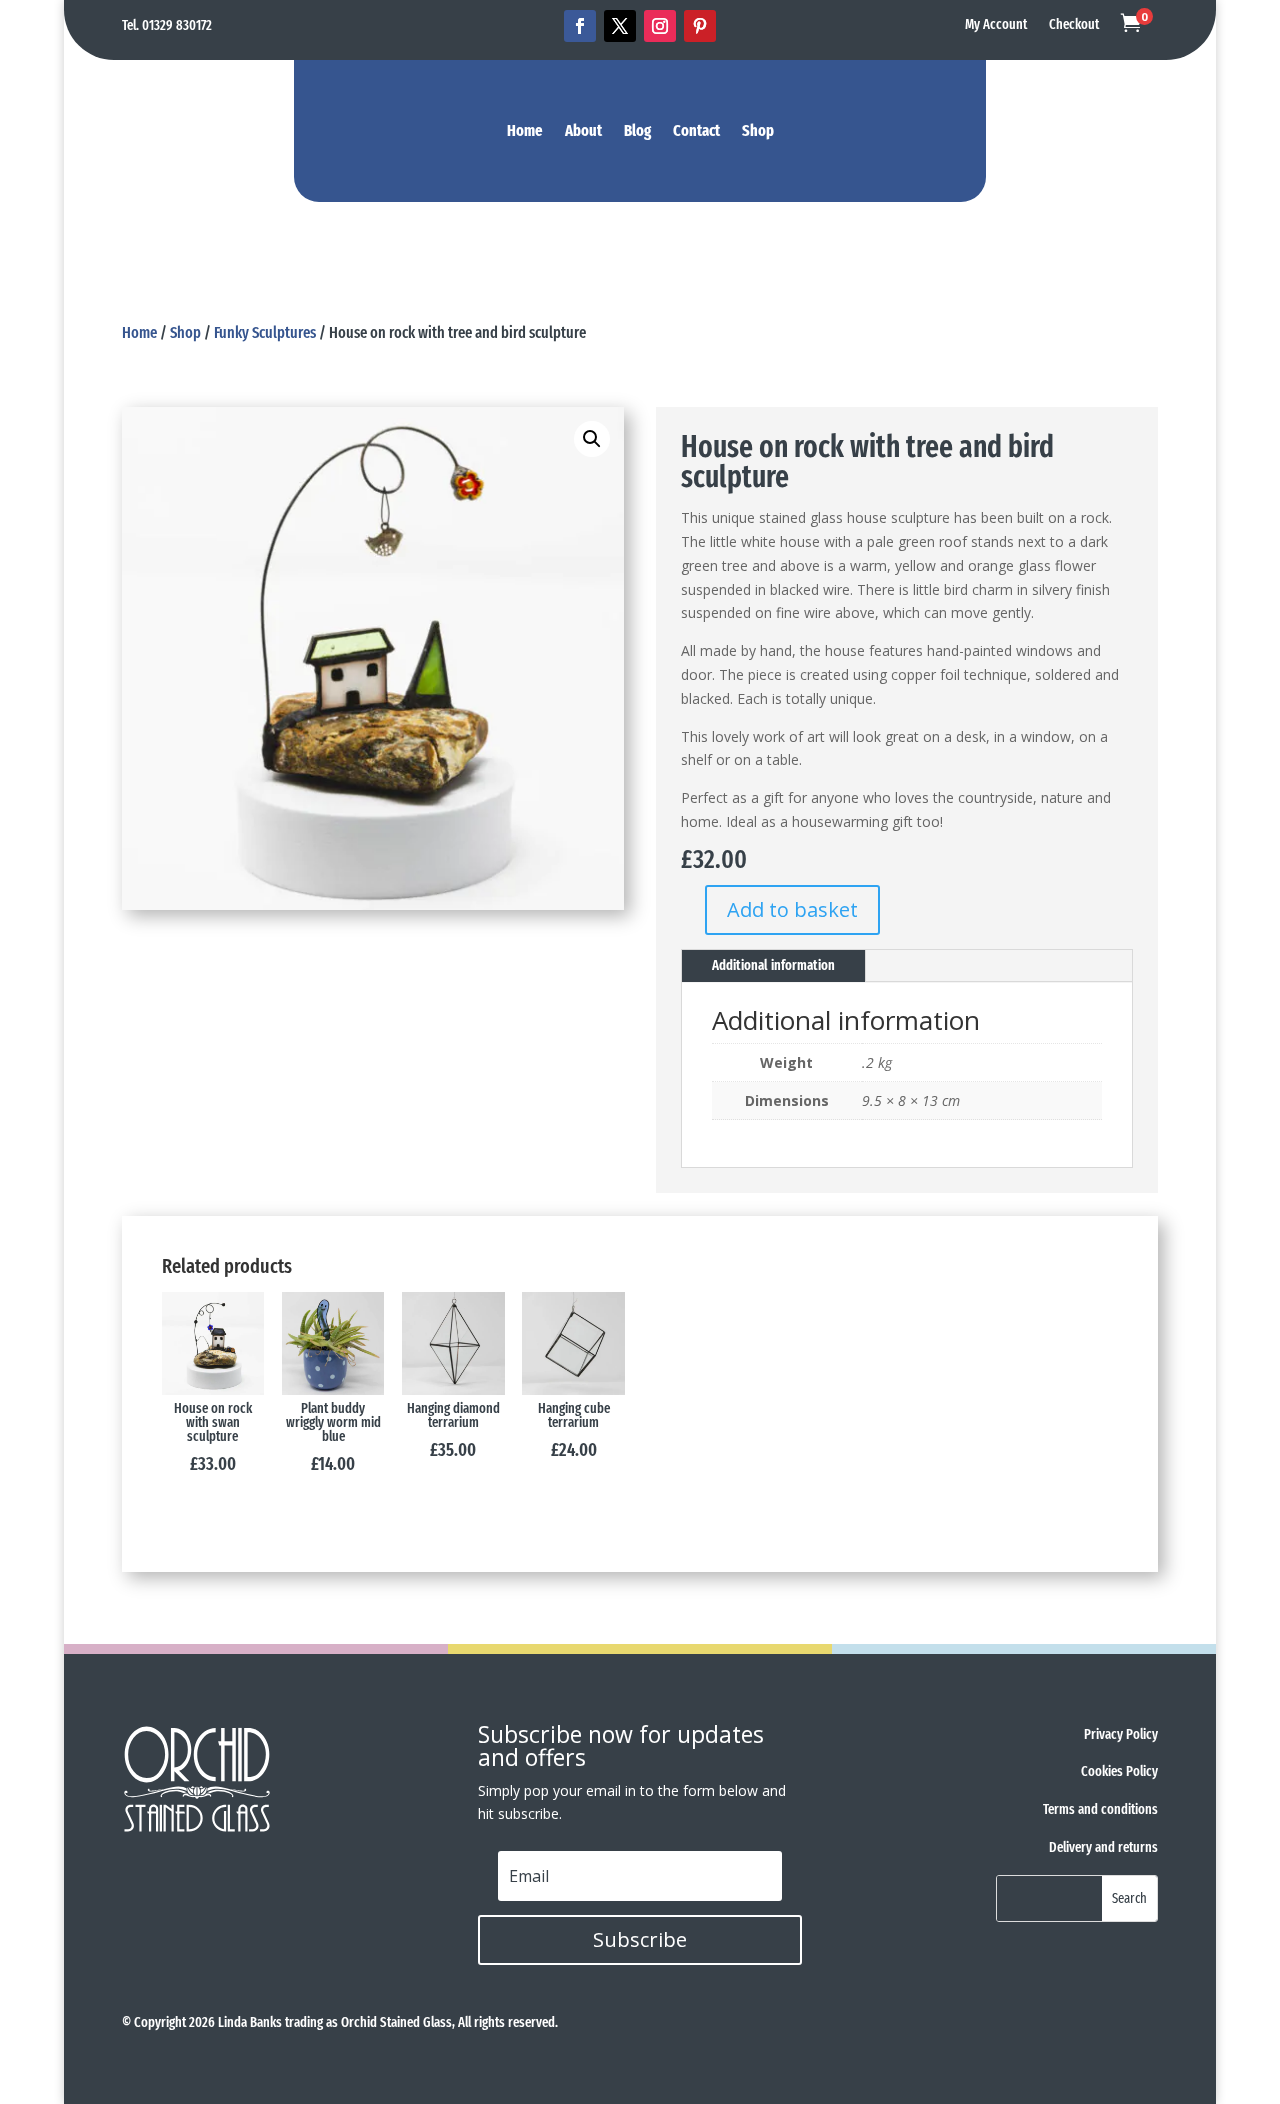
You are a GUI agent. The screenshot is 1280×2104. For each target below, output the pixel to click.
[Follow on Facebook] (580, 26)
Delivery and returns (1103, 1847)
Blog (637, 132)
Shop (758, 132)
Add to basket (792, 909)
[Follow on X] (620, 26)
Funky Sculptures (265, 332)
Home (525, 132)
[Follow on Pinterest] (700, 26)
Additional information (773, 965)
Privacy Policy (1121, 1734)
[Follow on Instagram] (660, 26)
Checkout (1074, 25)
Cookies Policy (1119, 1771)
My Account (996, 25)
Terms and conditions (1100, 1809)
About (583, 132)
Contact (696, 132)
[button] (592, 439)
